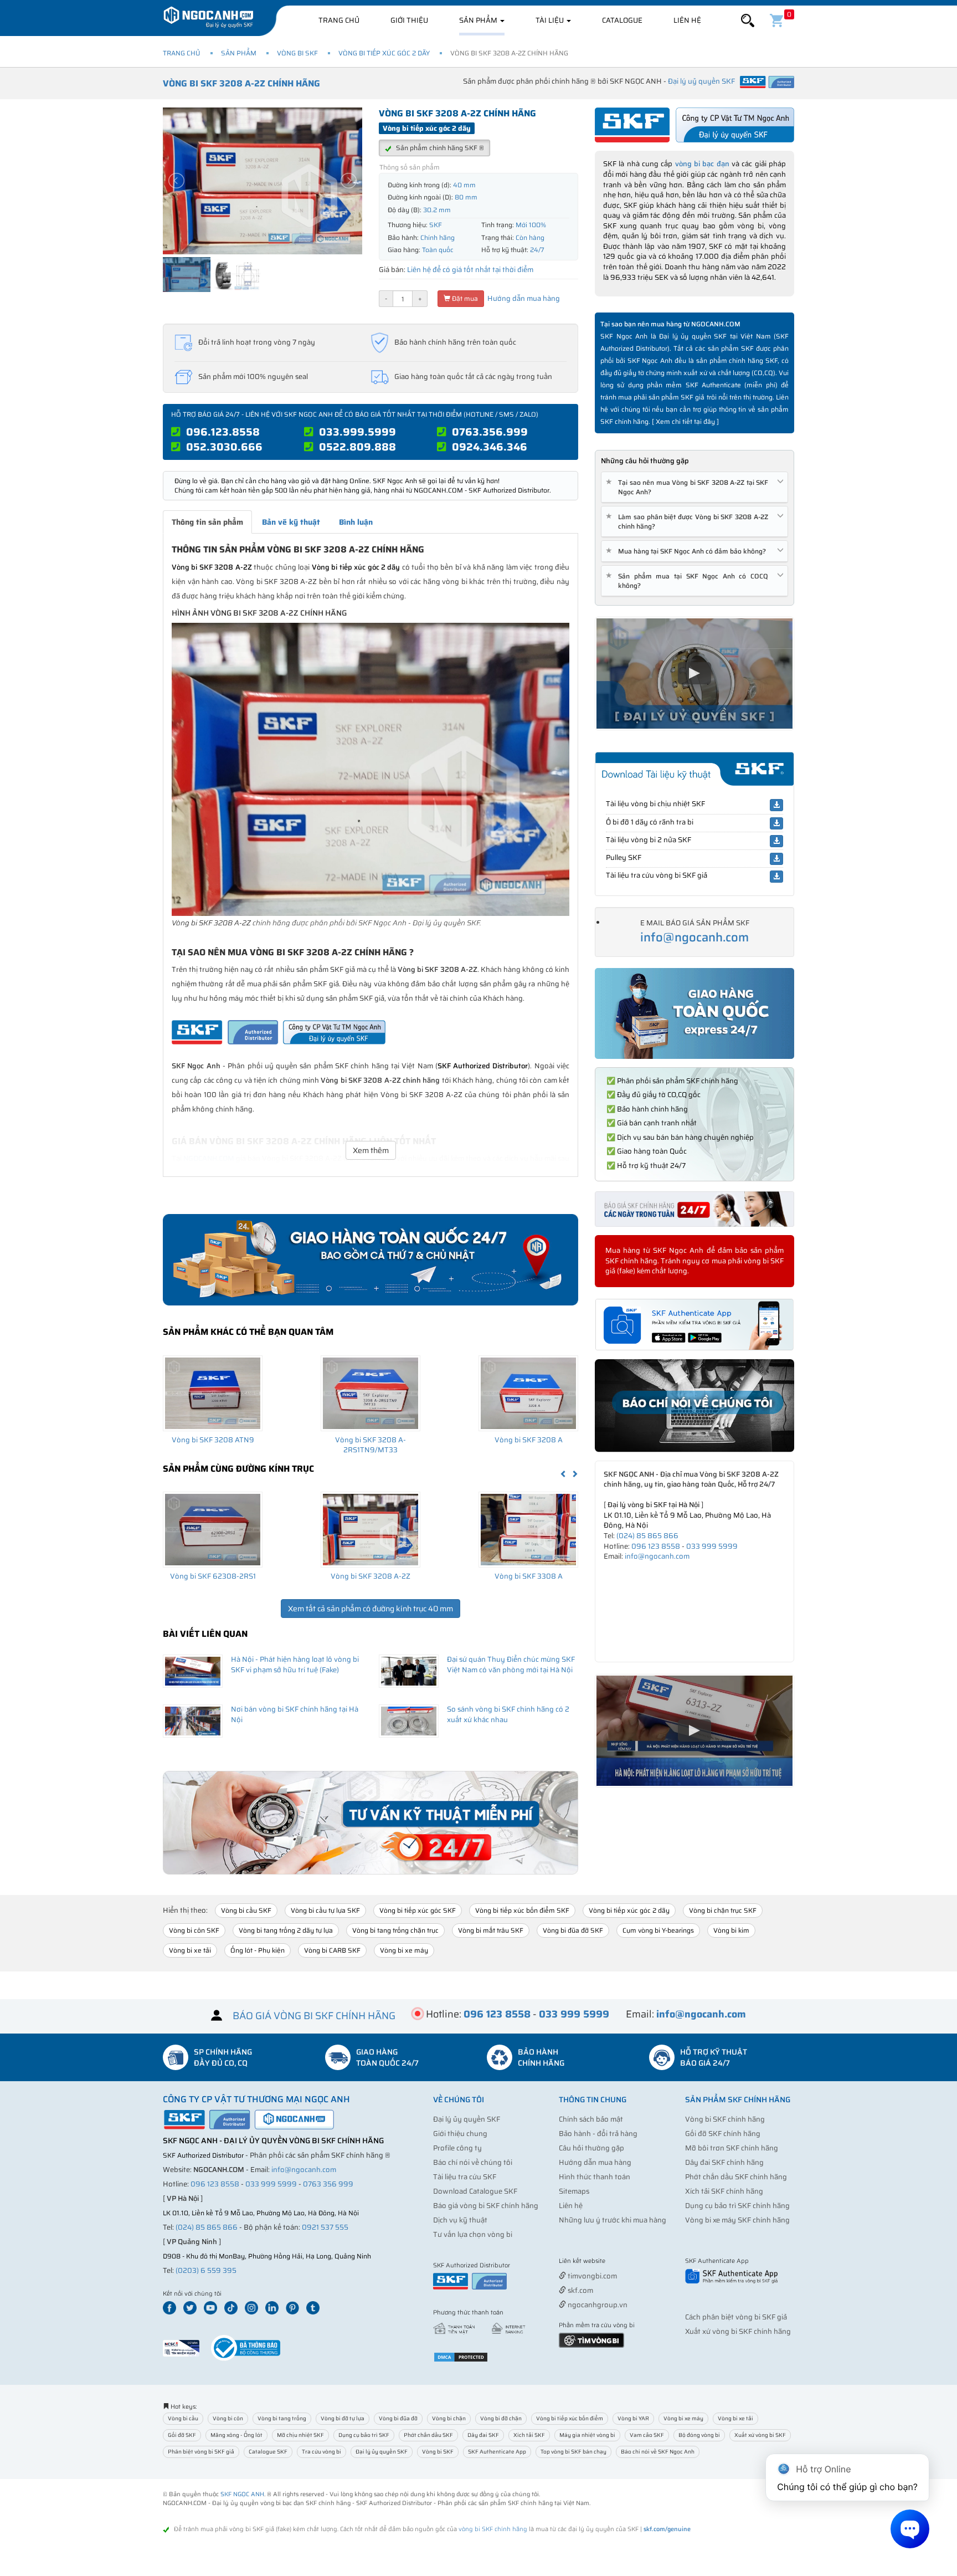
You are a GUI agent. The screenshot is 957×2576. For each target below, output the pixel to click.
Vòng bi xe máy (404, 1950)
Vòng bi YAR (633, 2418)
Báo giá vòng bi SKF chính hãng (486, 2206)
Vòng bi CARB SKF (332, 1950)
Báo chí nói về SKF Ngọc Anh (658, 2452)
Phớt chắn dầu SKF (428, 2435)
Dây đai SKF (483, 2435)
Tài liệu (550, 20)
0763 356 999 (328, 2184)
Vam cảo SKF (647, 2435)
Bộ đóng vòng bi (699, 2435)
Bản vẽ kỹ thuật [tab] (291, 522)
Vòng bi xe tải (190, 1950)
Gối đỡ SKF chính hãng (723, 2134)
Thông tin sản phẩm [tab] (207, 522)
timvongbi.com (591, 2276)
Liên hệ (687, 20)
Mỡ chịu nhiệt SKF (300, 2435)
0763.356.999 (490, 432)
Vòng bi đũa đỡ (398, 2418)
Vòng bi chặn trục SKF (723, 1910)
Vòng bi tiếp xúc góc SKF (418, 1910)
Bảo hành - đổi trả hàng (598, 2134)
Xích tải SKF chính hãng (724, 2191)
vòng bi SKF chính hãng (493, 2529)
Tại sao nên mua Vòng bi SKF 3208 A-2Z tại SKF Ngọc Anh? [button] (689, 487)
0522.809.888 (357, 447)
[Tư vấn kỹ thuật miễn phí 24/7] (371, 1823)
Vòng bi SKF (297, 53)
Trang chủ (339, 20)
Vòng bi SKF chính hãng (725, 2119)
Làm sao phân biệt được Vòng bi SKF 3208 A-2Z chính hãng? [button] (689, 521)
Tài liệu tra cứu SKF (465, 2177)
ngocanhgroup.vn (597, 2305)
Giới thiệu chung (460, 2134)
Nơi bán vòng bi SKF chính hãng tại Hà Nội (295, 1714)
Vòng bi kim (731, 1930)
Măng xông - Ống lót (236, 2435)
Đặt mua (464, 298)
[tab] (694, 487)
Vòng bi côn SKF (194, 1930)
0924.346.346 (490, 447)
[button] (748, 21)
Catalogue (622, 20)
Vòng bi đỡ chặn (501, 2418)
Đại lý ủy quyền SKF (467, 2119)
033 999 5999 (712, 1546)
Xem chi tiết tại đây (685, 421)
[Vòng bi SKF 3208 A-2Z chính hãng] (371, 1529)
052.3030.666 (224, 447)
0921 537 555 (325, 2227)
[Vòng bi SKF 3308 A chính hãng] (528, 1529)
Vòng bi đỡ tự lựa (343, 2418)
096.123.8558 (223, 432)
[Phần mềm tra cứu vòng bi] (591, 2340)
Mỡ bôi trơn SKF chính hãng (732, 2148)
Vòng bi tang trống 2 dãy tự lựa (286, 1930)
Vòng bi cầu (183, 2418)
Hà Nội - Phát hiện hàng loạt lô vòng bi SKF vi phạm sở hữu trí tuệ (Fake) (295, 1665)
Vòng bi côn (228, 2418)
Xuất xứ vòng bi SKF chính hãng (738, 2331)
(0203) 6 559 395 (206, 2270)
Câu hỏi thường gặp (591, 2148)
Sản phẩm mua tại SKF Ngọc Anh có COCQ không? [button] (689, 581)
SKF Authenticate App (497, 2452)
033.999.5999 (357, 432)
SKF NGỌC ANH (242, 2494)
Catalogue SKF (268, 2452)
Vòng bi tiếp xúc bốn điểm (570, 2418)
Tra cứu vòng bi (321, 2452)
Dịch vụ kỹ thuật (460, 2220)
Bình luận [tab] (356, 522)
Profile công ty (457, 2148)
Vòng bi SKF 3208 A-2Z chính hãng (241, 83)
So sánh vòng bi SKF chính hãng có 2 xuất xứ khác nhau (508, 1714)
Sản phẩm (479, 20)
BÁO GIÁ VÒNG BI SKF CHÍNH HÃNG (314, 2016)
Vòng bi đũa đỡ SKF (573, 1930)
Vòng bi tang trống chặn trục (395, 1930)
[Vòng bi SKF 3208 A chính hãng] (528, 1393)
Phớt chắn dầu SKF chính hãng (736, 2177)
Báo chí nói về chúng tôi (473, 2162)
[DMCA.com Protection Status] (461, 2356)
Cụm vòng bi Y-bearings (658, 1930)
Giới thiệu (409, 20)
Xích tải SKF (529, 2435)
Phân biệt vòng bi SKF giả (201, 2452)
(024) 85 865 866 (647, 1536)
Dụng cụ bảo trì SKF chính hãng (737, 2206)
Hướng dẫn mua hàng (523, 298)
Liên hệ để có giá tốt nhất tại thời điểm (470, 270)
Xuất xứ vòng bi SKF (760, 2435)
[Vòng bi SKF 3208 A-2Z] (371, 769)
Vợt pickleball (621, 2262)
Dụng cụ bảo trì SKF (364, 2435)
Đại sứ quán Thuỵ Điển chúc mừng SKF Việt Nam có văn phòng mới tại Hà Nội (511, 1665)
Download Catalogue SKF (475, 2191)
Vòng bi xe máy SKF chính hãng (737, 2220)
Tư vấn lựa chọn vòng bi (473, 2234)
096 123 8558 (656, 1546)
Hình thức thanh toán (595, 2177)
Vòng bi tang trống (282, 2418)
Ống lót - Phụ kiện (258, 1950)
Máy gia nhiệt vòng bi (587, 2435)
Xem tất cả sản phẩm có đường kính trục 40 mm (371, 1609)
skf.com (580, 2290)
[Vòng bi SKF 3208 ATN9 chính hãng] (213, 1393)
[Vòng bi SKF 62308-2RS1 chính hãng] (213, 1529)
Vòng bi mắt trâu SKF (491, 1930)
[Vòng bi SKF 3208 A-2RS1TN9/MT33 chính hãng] (371, 1393)
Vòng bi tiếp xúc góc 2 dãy (384, 53)
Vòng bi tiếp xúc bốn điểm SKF (522, 1910)
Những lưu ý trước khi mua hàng (613, 2220)
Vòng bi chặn (449, 2418)
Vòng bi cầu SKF (246, 1910)
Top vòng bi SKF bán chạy (573, 2452)
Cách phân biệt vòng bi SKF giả (736, 2317)
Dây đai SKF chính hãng (724, 2162)
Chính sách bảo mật (591, 2119)
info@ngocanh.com (694, 937)
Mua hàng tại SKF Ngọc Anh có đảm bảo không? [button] (688, 551)
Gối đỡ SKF (182, 2435)
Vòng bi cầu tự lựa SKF (325, 1910)
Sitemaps (574, 2191)
